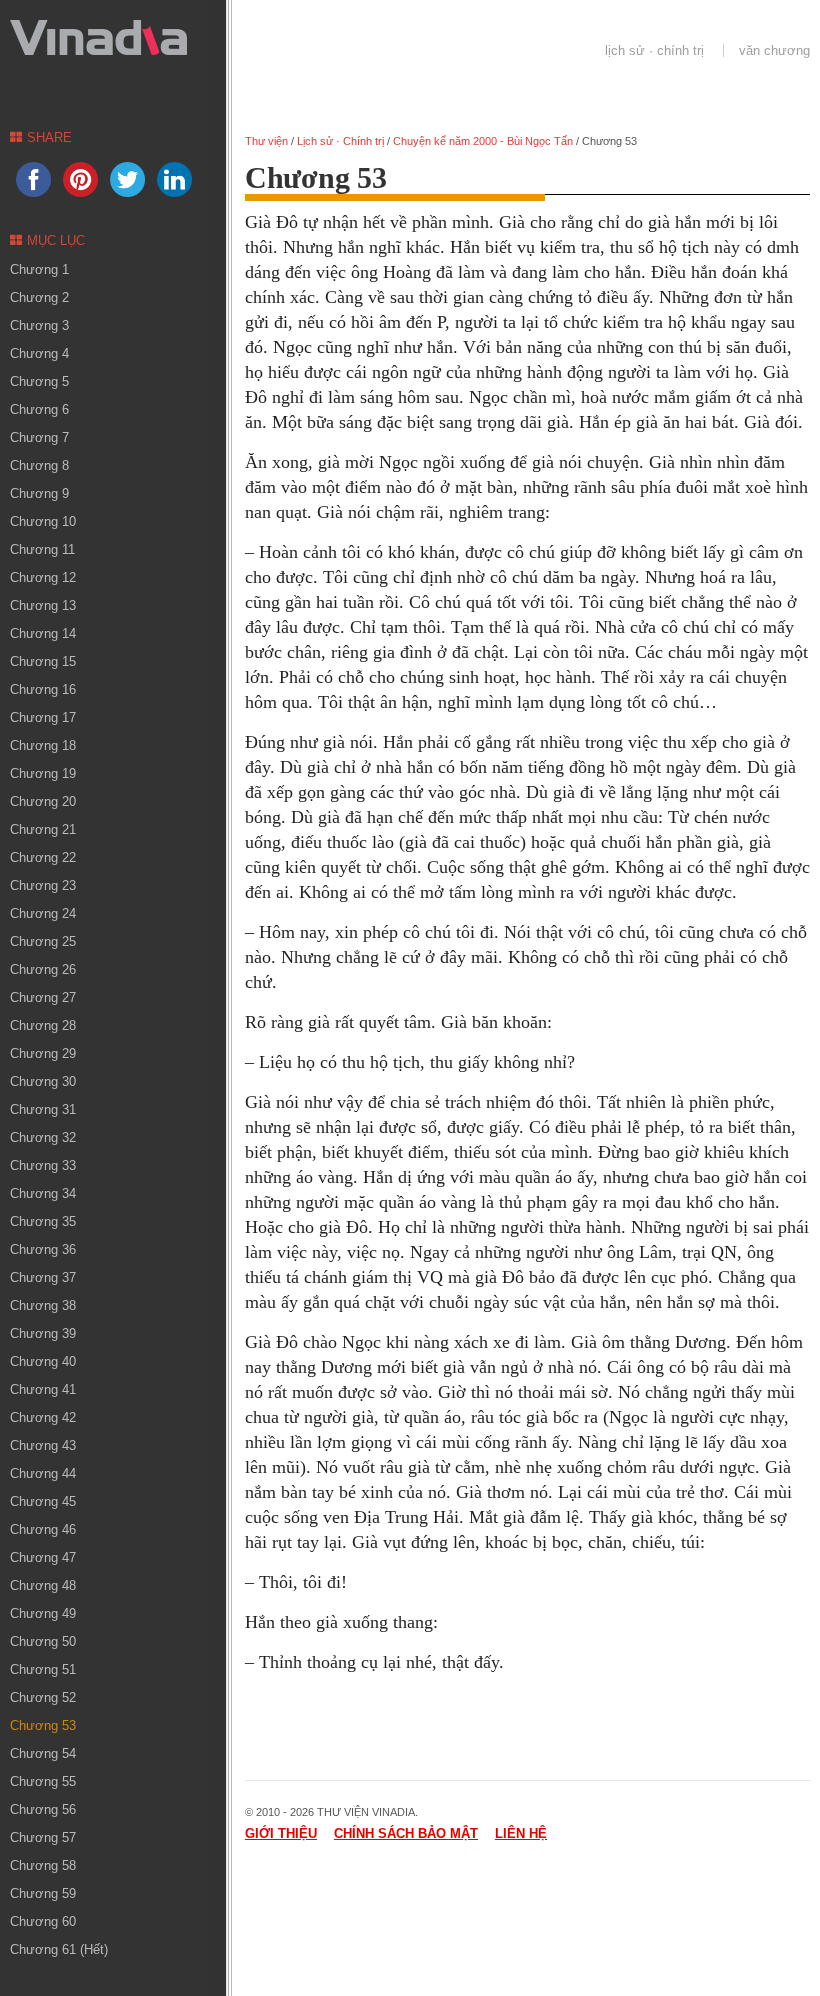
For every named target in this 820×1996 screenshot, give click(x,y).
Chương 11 (42, 549)
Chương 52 (43, 1697)
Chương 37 (43, 1277)
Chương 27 (43, 997)
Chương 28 (43, 1025)
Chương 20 (43, 801)
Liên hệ (521, 1833)
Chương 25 (43, 941)
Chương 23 (43, 885)
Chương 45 (43, 1501)
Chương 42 (43, 1417)
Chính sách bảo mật (406, 1833)
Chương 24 (43, 913)
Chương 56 (43, 1809)
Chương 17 (43, 717)
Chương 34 (43, 1193)
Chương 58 (43, 1865)
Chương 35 (43, 1221)
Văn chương (774, 50)
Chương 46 (43, 1529)
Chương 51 (43, 1669)
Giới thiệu (281, 1833)
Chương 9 (39, 493)
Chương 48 (43, 1585)
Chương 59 (43, 1893)
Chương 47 (43, 1557)
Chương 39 (43, 1333)
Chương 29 (43, 1053)
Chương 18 (43, 745)
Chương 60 (43, 1921)
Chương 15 (43, 661)
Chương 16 (43, 689)
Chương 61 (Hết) (59, 1949)
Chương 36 (43, 1249)
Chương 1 (39, 269)
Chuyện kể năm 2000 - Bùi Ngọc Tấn (483, 141)
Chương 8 (39, 465)
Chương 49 (43, 1613)
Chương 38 (43, 1305)
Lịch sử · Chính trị (654, 50)
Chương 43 (43, 1445)
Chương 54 (43, 1753)
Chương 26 (43, 969)
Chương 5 (39, 381)
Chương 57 (43, 1837)
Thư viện (266, 141)
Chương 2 (39, 297)
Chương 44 (43, 1473)
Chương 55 (43, 1781)
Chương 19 (43, 773)
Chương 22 (43, 857)
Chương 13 (43, 605)
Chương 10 (43, 521)
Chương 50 (43, 1641)
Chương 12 (43, 577)
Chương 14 (43, 633)
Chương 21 (43, 829)
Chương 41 (43, 1389)
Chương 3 (39, 325)
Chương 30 (43, 1081)
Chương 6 (39, 409)
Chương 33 (43, 1165)
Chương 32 (43, 1137)
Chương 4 (39, 353)
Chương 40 (43, 1361)
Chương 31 (43, 1109)
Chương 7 (39, 437)
